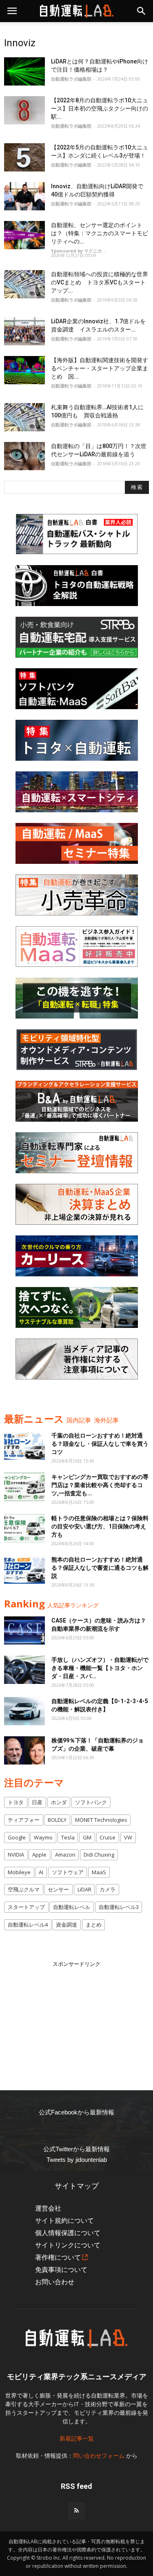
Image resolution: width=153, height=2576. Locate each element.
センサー (58, 1889)
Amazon (65, 1855)
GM (87, 1837)
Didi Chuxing (99, 1855)
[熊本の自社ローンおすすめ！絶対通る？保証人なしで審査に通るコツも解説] (24, 1570)
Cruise (108, 1837)
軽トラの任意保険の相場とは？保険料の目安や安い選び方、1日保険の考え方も (100, 1526)
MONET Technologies (101, 1820)
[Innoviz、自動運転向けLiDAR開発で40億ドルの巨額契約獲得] (24, 196)
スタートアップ (26, 1907)
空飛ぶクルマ (24, 1889)
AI (41, 1872)
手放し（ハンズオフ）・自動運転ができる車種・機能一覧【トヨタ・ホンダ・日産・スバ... (100, 1668)
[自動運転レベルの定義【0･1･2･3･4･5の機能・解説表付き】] (24, 1711)
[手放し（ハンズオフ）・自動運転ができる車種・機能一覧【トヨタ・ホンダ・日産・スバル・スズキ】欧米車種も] (24, 1670)
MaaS (99, 1872)
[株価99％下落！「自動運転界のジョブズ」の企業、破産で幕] (24, 1750)
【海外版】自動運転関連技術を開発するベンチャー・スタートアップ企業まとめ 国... (100, 368)
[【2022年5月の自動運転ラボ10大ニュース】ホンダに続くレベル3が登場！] (24, 157)
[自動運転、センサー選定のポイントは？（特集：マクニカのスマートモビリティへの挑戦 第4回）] (24, 235)
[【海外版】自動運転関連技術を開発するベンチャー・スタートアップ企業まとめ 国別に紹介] (24, 370)
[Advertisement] (77, 2019)
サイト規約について (64, 2221)
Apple (39, 1855)
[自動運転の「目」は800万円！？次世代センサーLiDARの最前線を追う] (24, 456)
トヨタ (16, 1802)
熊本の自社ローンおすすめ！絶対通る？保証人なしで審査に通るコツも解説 (100, 1568)
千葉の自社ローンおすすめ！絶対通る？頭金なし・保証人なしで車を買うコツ (100, 1444)
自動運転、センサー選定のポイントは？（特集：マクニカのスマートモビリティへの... (100, 233)
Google (17, 1837)
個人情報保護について (68, 2233)
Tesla (68, 1837)
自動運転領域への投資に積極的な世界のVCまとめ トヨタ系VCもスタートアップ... (100, 282)
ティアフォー (24, 1820)
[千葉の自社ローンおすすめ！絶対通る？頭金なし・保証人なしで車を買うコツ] (24, 1446)
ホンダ (59, 1802)
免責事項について (61, 2270)
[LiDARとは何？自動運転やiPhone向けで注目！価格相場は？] (24, 71)
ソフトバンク (91, 1802)
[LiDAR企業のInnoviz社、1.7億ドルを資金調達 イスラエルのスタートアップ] (24, 331)
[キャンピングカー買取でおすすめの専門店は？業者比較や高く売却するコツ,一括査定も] (24, 1487)
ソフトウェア (68, 1872)
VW (128, 1837)
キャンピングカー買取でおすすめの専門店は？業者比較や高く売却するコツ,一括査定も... (100, 1485)
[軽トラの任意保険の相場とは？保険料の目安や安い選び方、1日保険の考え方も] (24, 1528)
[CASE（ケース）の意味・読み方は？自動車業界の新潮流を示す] (24, 1631)
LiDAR (84, 1889)
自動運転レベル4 (28, 1925)
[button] (142, 11)
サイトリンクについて (68, 2245)
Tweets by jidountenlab (77, 2160)
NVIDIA (16, 1855)
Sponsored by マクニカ (76, 251)
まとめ (94, 1925)
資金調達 (67, 1925)
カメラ (108, 1889)
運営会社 (48, 2208)
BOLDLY (57, 1820)
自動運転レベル (72, 1907)
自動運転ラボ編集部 (71, 79)
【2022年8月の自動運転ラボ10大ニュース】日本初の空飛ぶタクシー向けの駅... (100, 108)
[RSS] (77, 2511)
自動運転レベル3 (119, 1907)
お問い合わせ (55, 2282)
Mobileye (19, 1872)
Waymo (43, 1837)
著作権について (58, 2257)
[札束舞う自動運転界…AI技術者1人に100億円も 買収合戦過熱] (24, 417)
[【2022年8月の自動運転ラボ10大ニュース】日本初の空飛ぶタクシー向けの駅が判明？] (24, 110)
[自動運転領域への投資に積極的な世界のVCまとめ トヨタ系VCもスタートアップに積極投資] (24, 284)
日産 (37, 1802)
